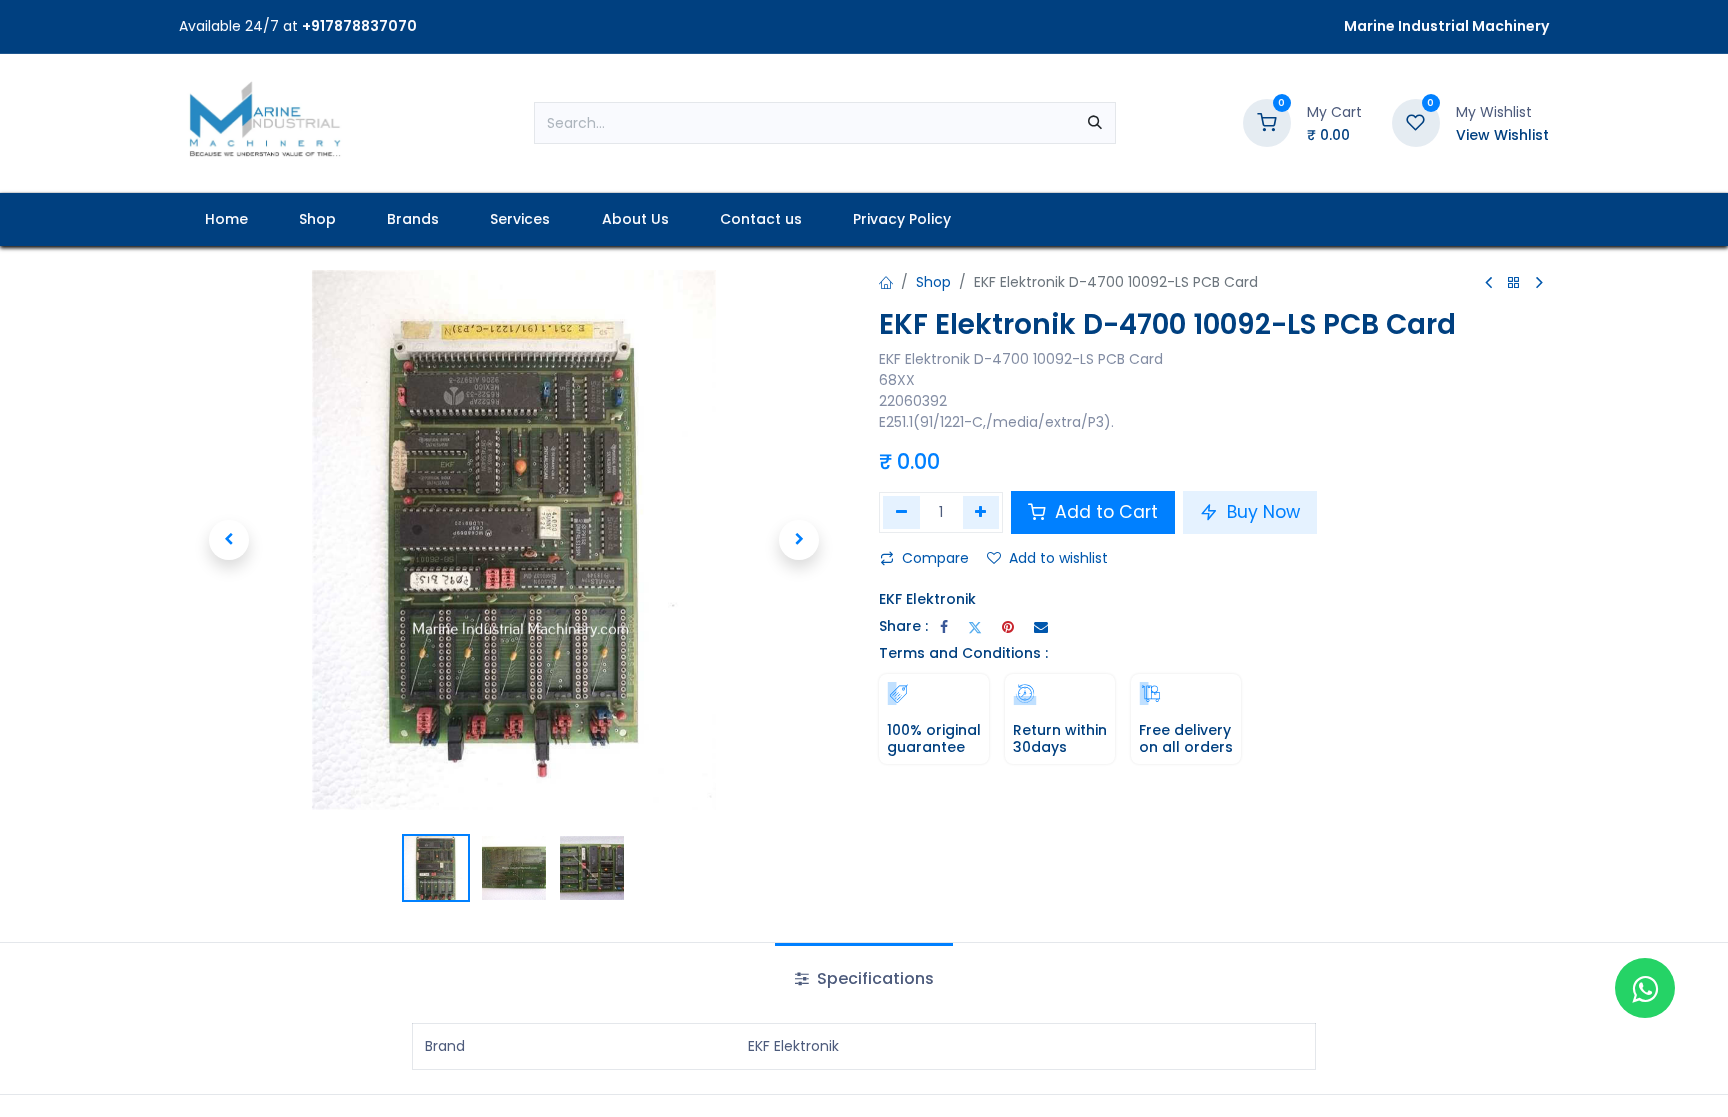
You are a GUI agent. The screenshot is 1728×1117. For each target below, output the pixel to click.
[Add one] (981, 512)
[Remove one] (901, 512)
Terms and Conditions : (963, 653)
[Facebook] (944, 627)
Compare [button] (935, 558)
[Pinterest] (1008, 627)
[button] (229, 540)
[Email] (1041, 627)
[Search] (1095, 123)
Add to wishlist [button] (1058, 558)
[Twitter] (975, 627)
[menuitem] (226, 219)
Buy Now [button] (1261, 512)
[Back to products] (1514, 283)
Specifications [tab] (873, 978)
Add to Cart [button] (1104, 512)
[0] (1267, 122)
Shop (933, 282)
